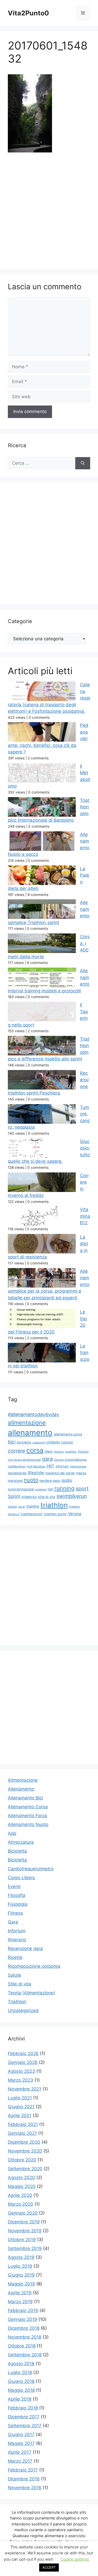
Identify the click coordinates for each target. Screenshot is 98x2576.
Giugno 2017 (21, 2434)
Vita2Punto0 (28, 13)
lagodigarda (17, 1473)
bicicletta (24, 1442)
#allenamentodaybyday (33, 1414)
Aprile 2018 (20, 2399)
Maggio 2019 (21, 2284)
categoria (39, 1443)
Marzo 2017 (20, 2461)
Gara (13, 1922)
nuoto (31, 1480)
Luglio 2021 (20, 2098)
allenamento (30, 1433)
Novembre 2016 (25, 2488)
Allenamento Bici (25, 1798)
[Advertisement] (49, 210)
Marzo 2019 (20, 2302)
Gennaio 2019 (22, 2319)
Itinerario (17, 1940)
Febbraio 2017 (23, 2470)
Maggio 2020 (22, 2186)
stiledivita (29, 1497)
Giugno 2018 (21, 2381)
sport (82, 1489)
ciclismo (53, 1442)
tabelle (12, 1507)
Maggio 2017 (21, 2443)
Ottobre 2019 (22, 2240)
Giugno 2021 (21, 2107)
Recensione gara (25, 1948)
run (50, 1489)
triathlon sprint (55, 1514)
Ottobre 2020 (22, 2160)
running (64, 1488)
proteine (41, 1489)
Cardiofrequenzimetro (31, 1869)
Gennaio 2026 (23, 2062)
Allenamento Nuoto (28, 1824)
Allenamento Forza (27, 1816)
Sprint (14, 1496)
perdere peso (50, 1481)
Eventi (14, 1886)
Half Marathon (36, 1467)
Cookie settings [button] (75, 2559)
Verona (75, 1514)
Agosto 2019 (21, 2257)
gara (47, 1459)
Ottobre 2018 (22, 2346)
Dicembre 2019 (24, 2222)
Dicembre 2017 (24, 2417)
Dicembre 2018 (24, 2328)
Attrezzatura (21, 1842)
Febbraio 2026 (23, 2054)
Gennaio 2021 (22, 2133)
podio (67, 1480)
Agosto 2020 (21, 2178)
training (33, 1506)
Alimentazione (23, 1780)
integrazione (78, 1467)
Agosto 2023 (21, 2071)
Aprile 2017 (20, 2452)
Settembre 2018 (25, 2355)
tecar (22, 1507)
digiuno (59, 1452)
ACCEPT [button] (49, 2567)
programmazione (21, 1489)
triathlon (54, 1505)
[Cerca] (83, 463)
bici (12, 1442)
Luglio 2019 (20, 2266)
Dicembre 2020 (24, 2142)
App (12, 1833)
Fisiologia (18, 1904)
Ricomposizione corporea (34, 1966)
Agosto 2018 (21, 2364)
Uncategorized (23, 2011)
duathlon (71, 1452)
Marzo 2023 (21, 2080)
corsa (35, 1450)
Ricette (15, 1957)
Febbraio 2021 (23, 2124)
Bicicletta (17, 1851)
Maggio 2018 (21, 2390)
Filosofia (17, 1895)
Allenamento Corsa (28, 1807)
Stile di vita (19, 1984)
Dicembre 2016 (24, 2479)
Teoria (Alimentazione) (31, 1993)
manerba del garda (60, 1473)
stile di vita (47, 1497)
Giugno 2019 (21, 2275)
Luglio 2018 (20, 2372)
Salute (15, 1975)
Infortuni (17, 1931)
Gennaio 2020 (23, 2213)
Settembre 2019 (25, 2248)
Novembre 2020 (25, 2151)
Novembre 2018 (25, 2337)
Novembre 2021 (25, 2089)
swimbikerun (72, 1496)
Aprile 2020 (20, 2195)
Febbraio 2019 (23, 2310)
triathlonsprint (31, 1514)
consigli (67, 1442)
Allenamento (21, 1789)
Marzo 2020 (21, 2204)
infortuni (62, 1466)
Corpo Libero (21, 1878)
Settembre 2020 (25, 2169)
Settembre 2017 (25, 2426)
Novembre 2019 (25, 2231)
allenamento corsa (68, 1434)
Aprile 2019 (20, 2293)
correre (16, 1451)
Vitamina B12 (85, 1216)
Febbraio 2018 (23, 2408)
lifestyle (36, 1473)
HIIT (51, 1466)
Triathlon (17, 2002)
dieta (49, 1451)
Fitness (15, 1913)
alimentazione (27, 1422)
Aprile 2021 (20, 2116)
